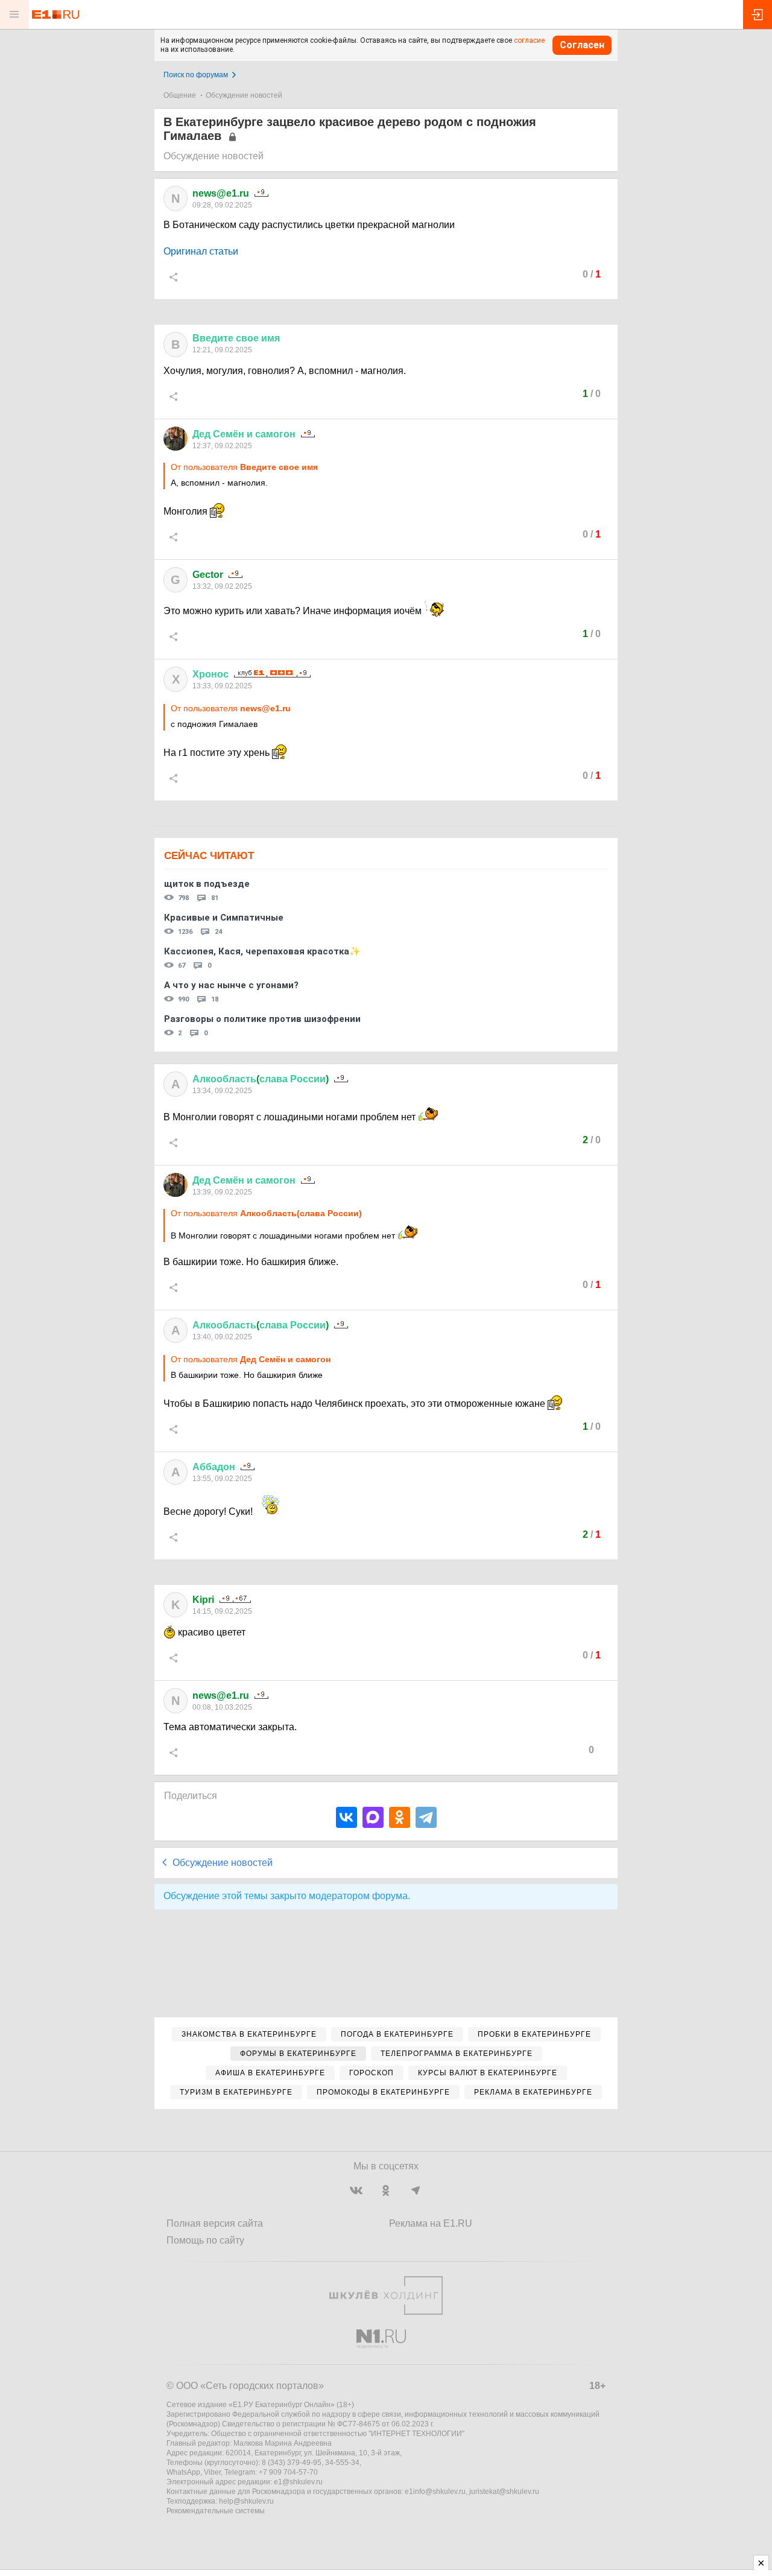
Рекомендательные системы (216, 2511)
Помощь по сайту (205, 2240)
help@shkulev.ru (246, 2501)
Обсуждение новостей (244, 95)
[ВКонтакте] (346, 1817)
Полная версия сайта (215, 2223)
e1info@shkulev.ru (435, 2492)
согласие (529, 40)
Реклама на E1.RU (431, 2223)
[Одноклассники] (400, 1817)
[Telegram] (426, 1817)
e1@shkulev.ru (298, 2482)
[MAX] (373, 1817)
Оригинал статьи (201, 251)
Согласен (582, 45)
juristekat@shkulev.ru (504, 2492)
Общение (180, 95)
